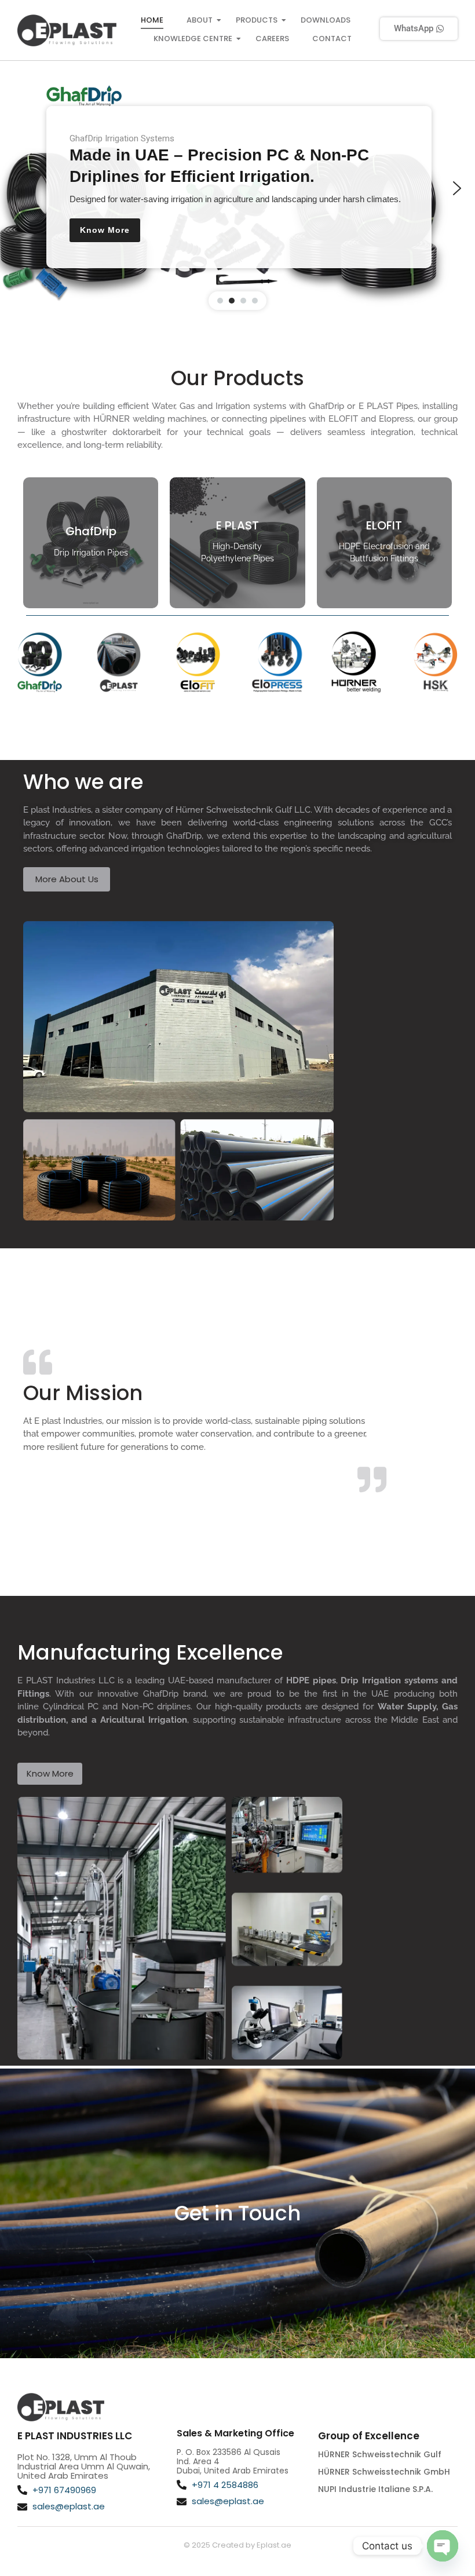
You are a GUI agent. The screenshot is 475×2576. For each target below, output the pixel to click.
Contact (332, 39)
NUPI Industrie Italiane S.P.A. (375, 2489)
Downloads (326, 20)
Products (257, 20)
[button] (18, 188)
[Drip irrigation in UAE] (67, 31)
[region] (237, 188)
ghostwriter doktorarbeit (114, 432)
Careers (272, 39)
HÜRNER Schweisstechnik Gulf (380, 2454)
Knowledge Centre (193, 39)
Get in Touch (237, 2213)
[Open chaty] (443, 2546)
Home (152, 20)
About (200, 20)
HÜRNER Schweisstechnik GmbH (384, 2472)
